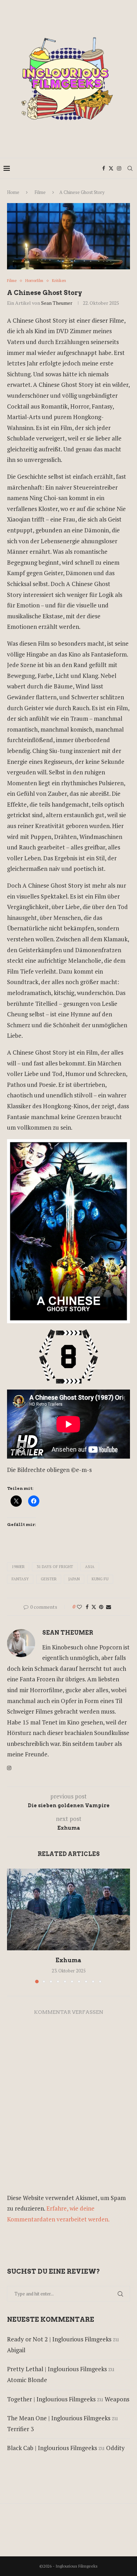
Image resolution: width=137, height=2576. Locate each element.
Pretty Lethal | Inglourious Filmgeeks (57, 2369)
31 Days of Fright (55, 1567)
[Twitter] (111, 168)
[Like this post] (79, 1607)
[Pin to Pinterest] (101, 1607)
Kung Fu (100, 1579)
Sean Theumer (57, 303)
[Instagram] (119, 168)
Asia (90, 1567)
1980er (18, 1567)
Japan (74, 1579)
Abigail (16, 2350)
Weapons (117, 2399)
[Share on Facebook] (87, 1607)
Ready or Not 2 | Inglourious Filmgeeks (59, 2339)
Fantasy (20, 1579)
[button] (13, 1925)
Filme (40, 192)
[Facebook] (104, 168)
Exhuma (68, 1960)
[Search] (130, 168)
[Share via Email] (109, 1607)
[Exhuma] (68, 1909)
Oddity (115, 2448)
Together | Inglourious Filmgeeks (51, 2399)
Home (13, 192)
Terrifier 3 (20, 2429)
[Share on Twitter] (94, 1607)
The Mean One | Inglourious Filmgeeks (59, 2418)
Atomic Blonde (27, 2380)
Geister (49, 1579)
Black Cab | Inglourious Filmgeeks (52, 2448)
